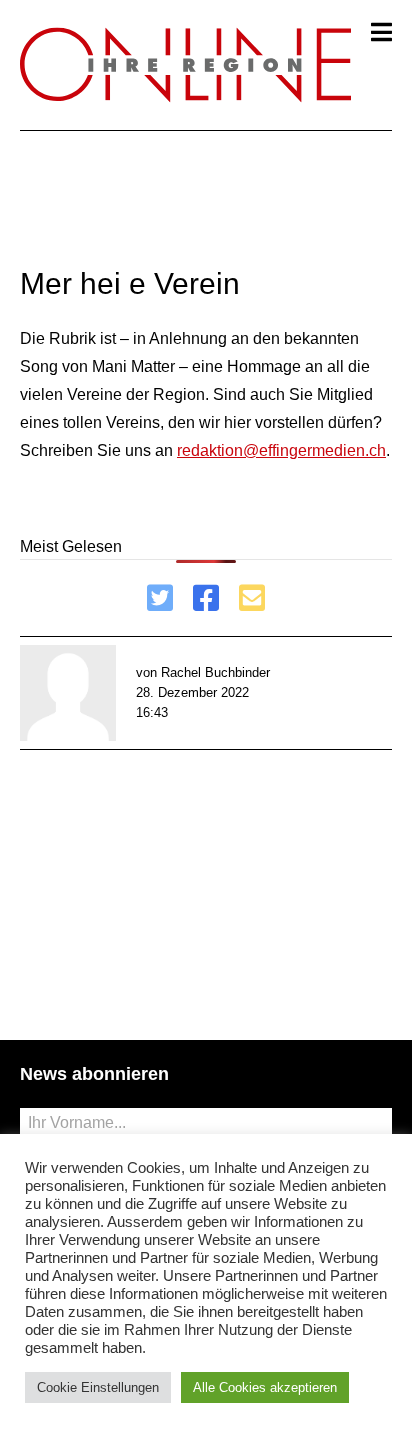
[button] (381, 32)
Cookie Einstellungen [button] (98, 1387)
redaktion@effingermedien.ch (281, 450)
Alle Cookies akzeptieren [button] (265, 1387)
